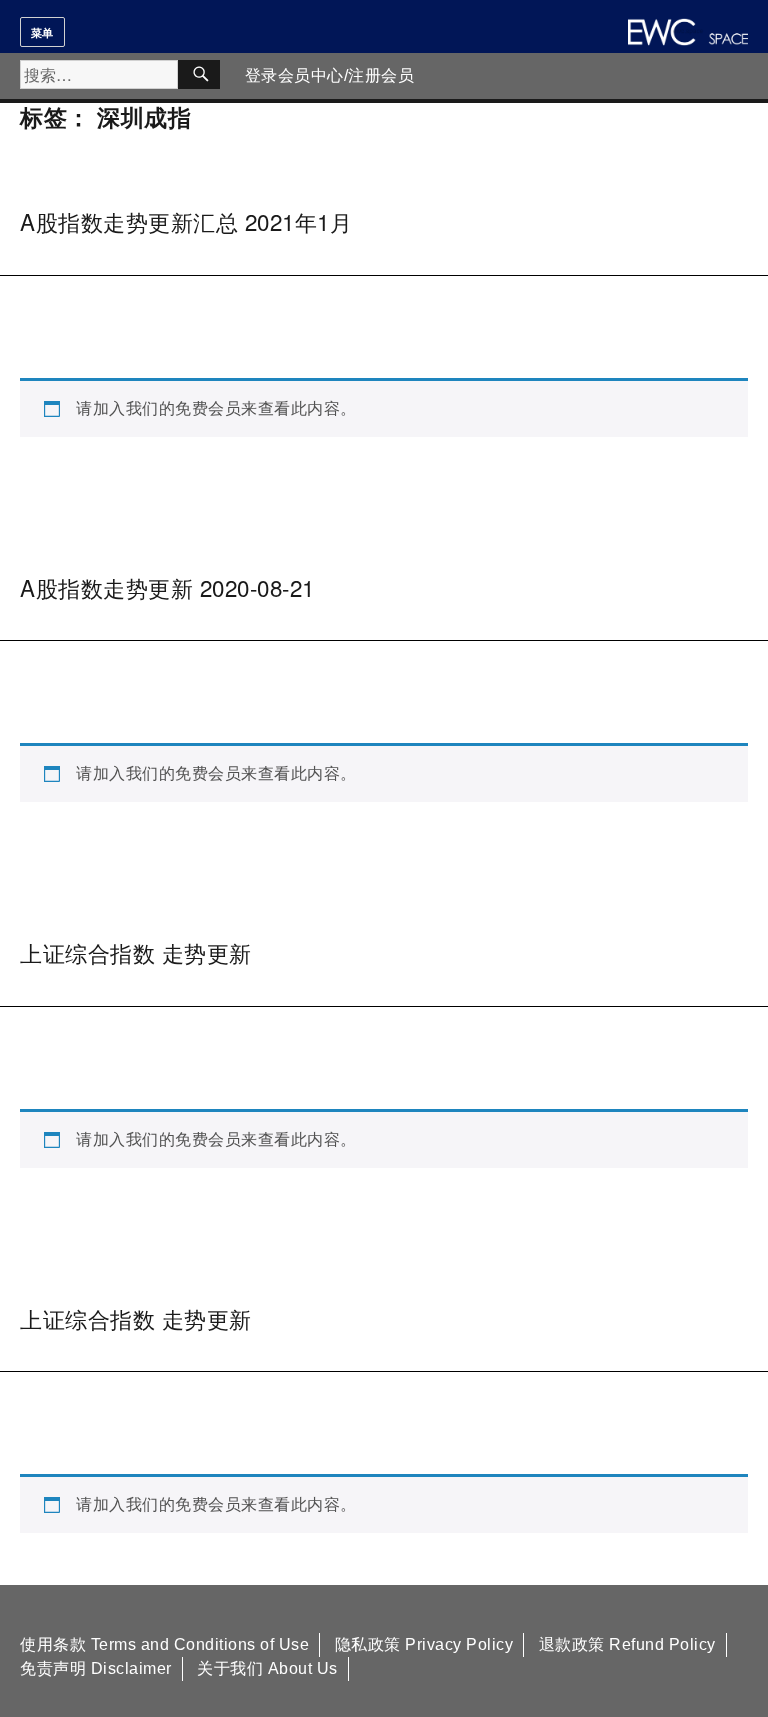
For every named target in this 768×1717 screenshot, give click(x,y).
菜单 (42, 32)
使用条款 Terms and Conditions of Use (164, 1644)
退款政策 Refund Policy (627, 1644)
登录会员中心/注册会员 (330, 75)
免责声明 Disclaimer (96, 1668)
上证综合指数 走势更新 (136, 952)
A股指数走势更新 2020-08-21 (167, 587)
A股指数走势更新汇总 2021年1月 (186, 221)
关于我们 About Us (267, 1668)
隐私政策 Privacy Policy (424, 1644)
